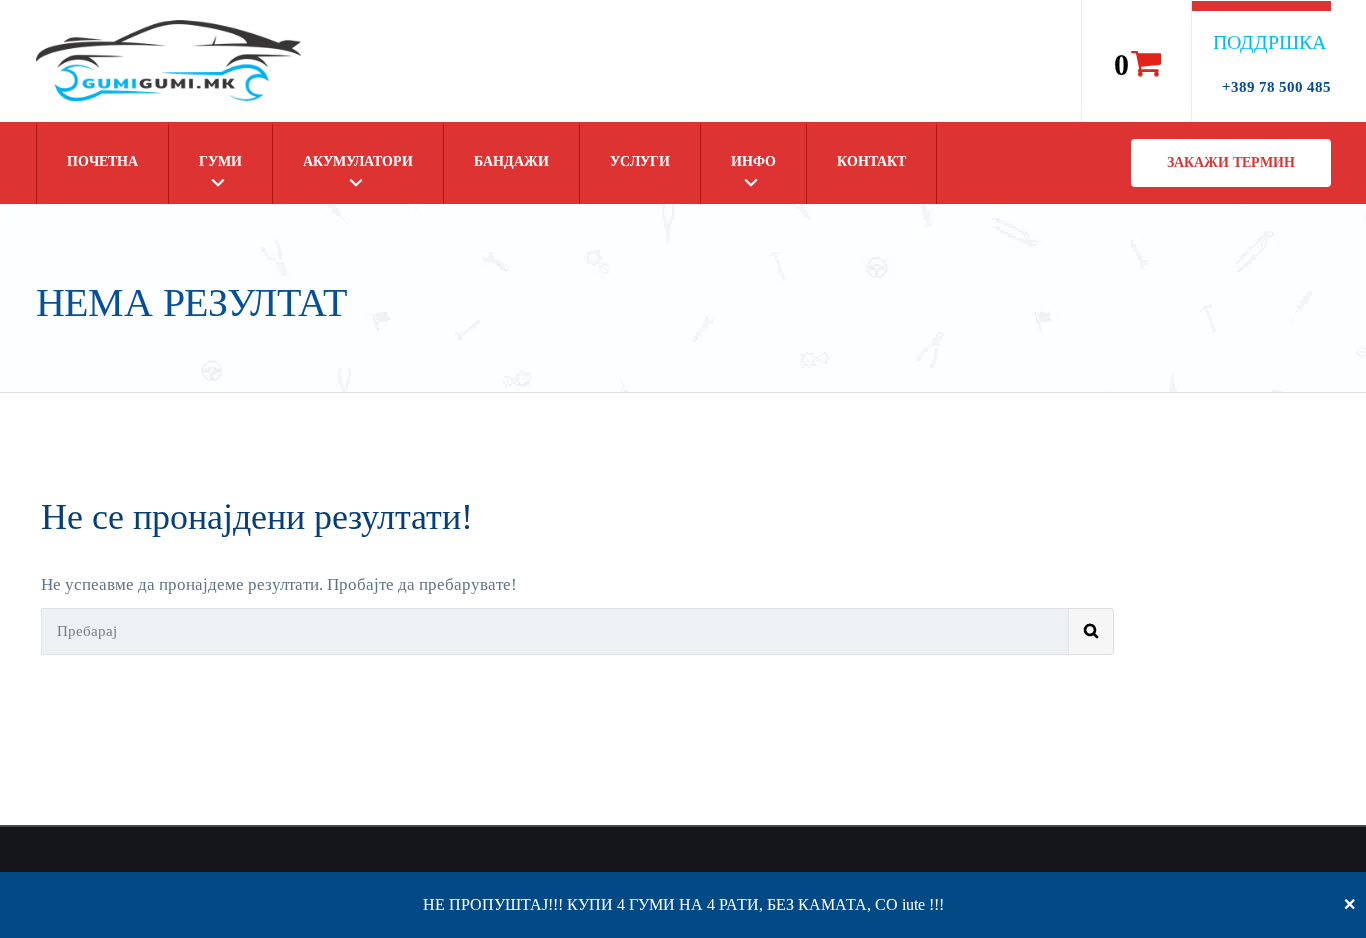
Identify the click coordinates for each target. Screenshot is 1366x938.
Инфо (753, 161)
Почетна (102, 161)
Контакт (871, 161)
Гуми (220, 161)
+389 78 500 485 (1276, 87)
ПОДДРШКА (1269, 42)
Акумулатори (358, 161)
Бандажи (511, 161)
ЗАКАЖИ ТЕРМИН (1231, 162)
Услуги (640, 161)
